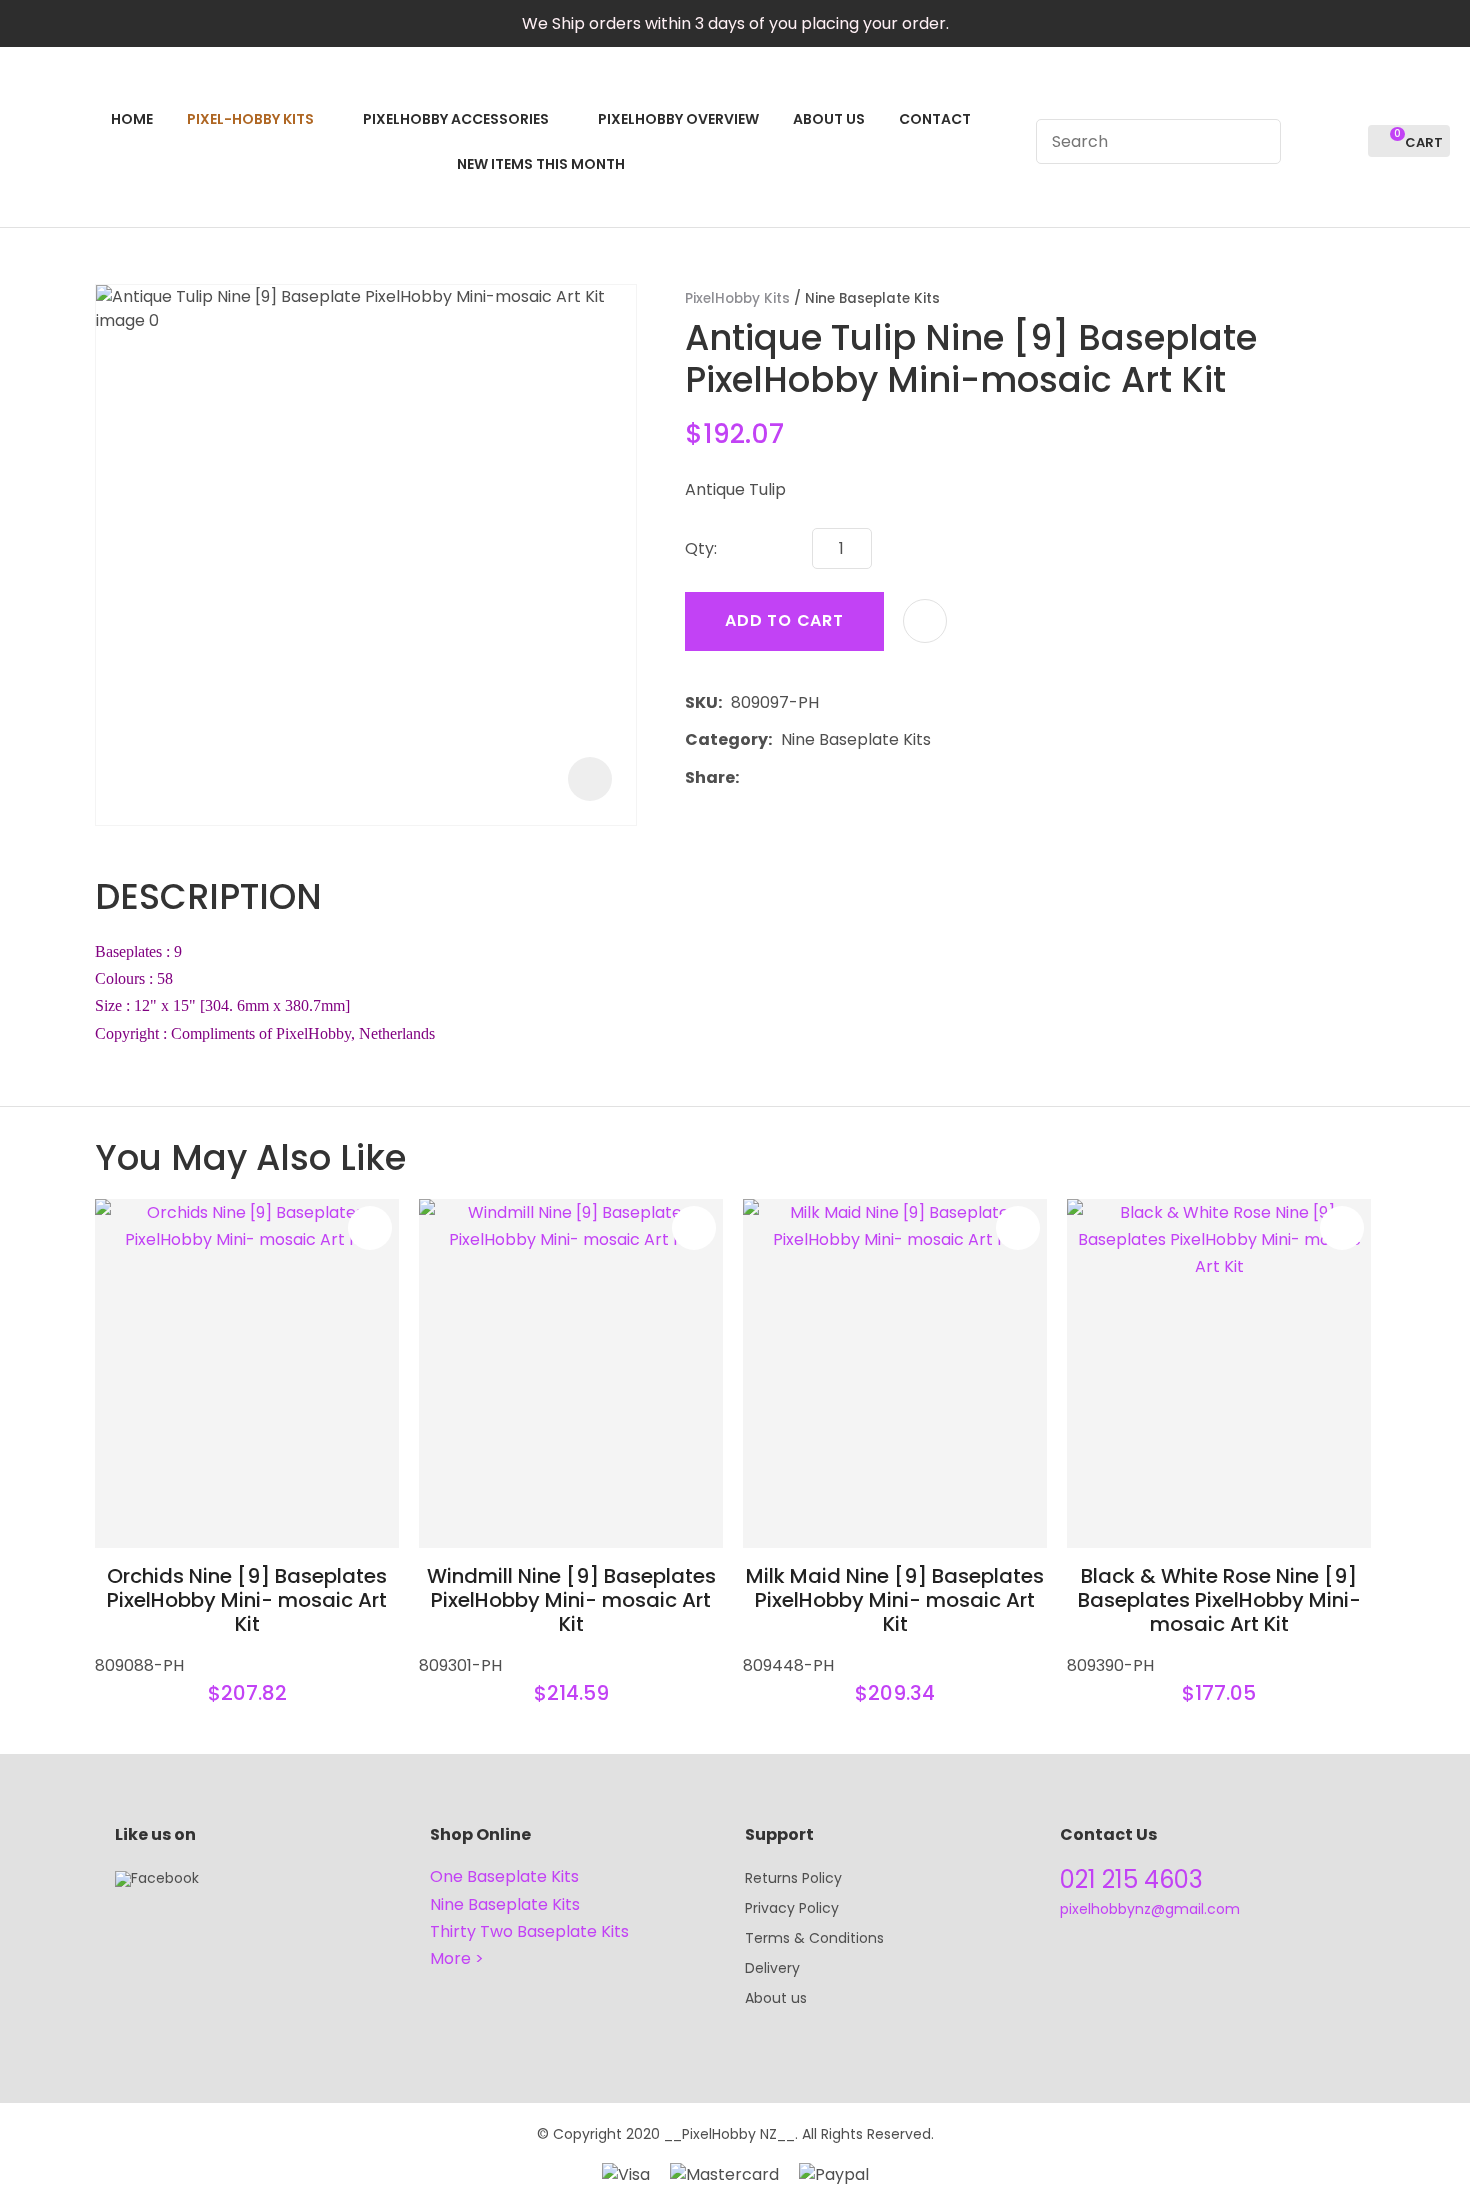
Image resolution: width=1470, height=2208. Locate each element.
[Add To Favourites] (925, 621)
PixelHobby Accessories (456, 119)
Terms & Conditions (814, 1938)
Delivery (772, 1968)
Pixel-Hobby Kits (250, 119)
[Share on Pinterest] (840, 778)
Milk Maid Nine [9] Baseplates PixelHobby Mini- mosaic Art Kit (895, 1600)
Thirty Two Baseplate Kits (529, 1931)
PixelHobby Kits (737, 298)
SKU (701, 702)
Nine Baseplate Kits (872, 298)
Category (726, 739)
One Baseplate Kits (504, 1876)
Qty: (701, 548)
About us (776, 1998)
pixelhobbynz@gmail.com (1150, 1909)
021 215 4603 (1131, 1879)
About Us (829, 119)
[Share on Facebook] (751, 777)
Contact (935, 119)
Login (1307, 141)
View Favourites (1344, 141)
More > (457, 1958)
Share (710, 777)
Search (1257, 141)
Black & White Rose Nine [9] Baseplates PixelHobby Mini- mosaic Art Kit (1219, 1600)
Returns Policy (793, 1878)
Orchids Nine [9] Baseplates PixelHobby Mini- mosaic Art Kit (247, 1600)
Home (132, 119)
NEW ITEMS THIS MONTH (541, 164)
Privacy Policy (792, 1908)
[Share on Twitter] (778, 778)
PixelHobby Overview (678, 119)
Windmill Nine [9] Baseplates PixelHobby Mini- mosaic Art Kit (571, 1600)
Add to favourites (370, 1228)
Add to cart (784, 620)
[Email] (809, 777)
